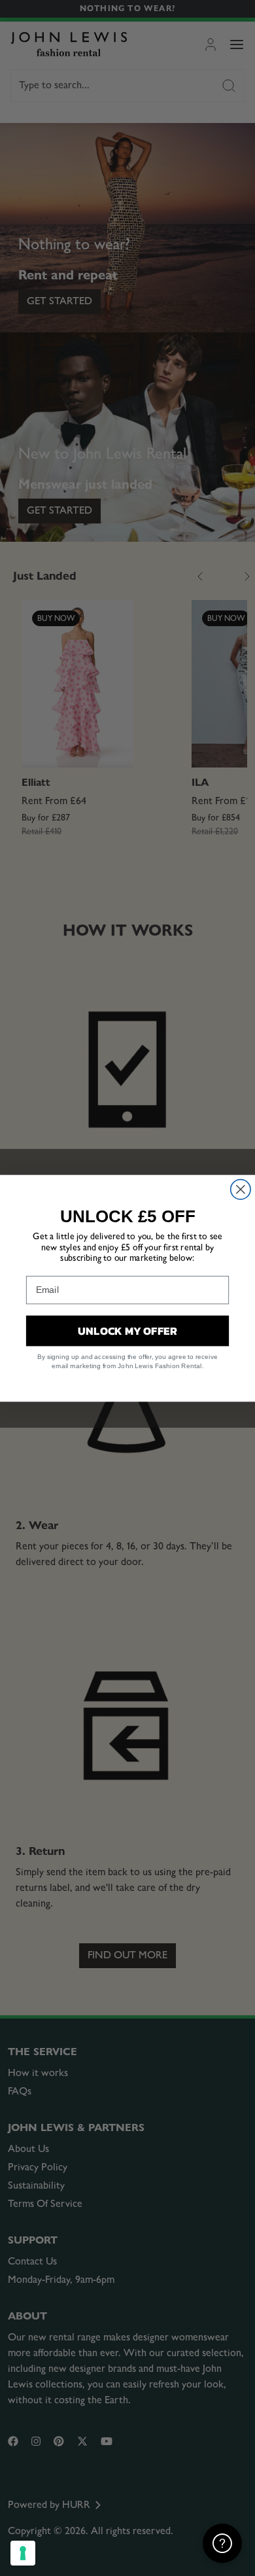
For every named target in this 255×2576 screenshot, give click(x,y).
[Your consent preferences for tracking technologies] (23, 2553)
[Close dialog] (241, 1189)
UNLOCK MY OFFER (128, 1330)
